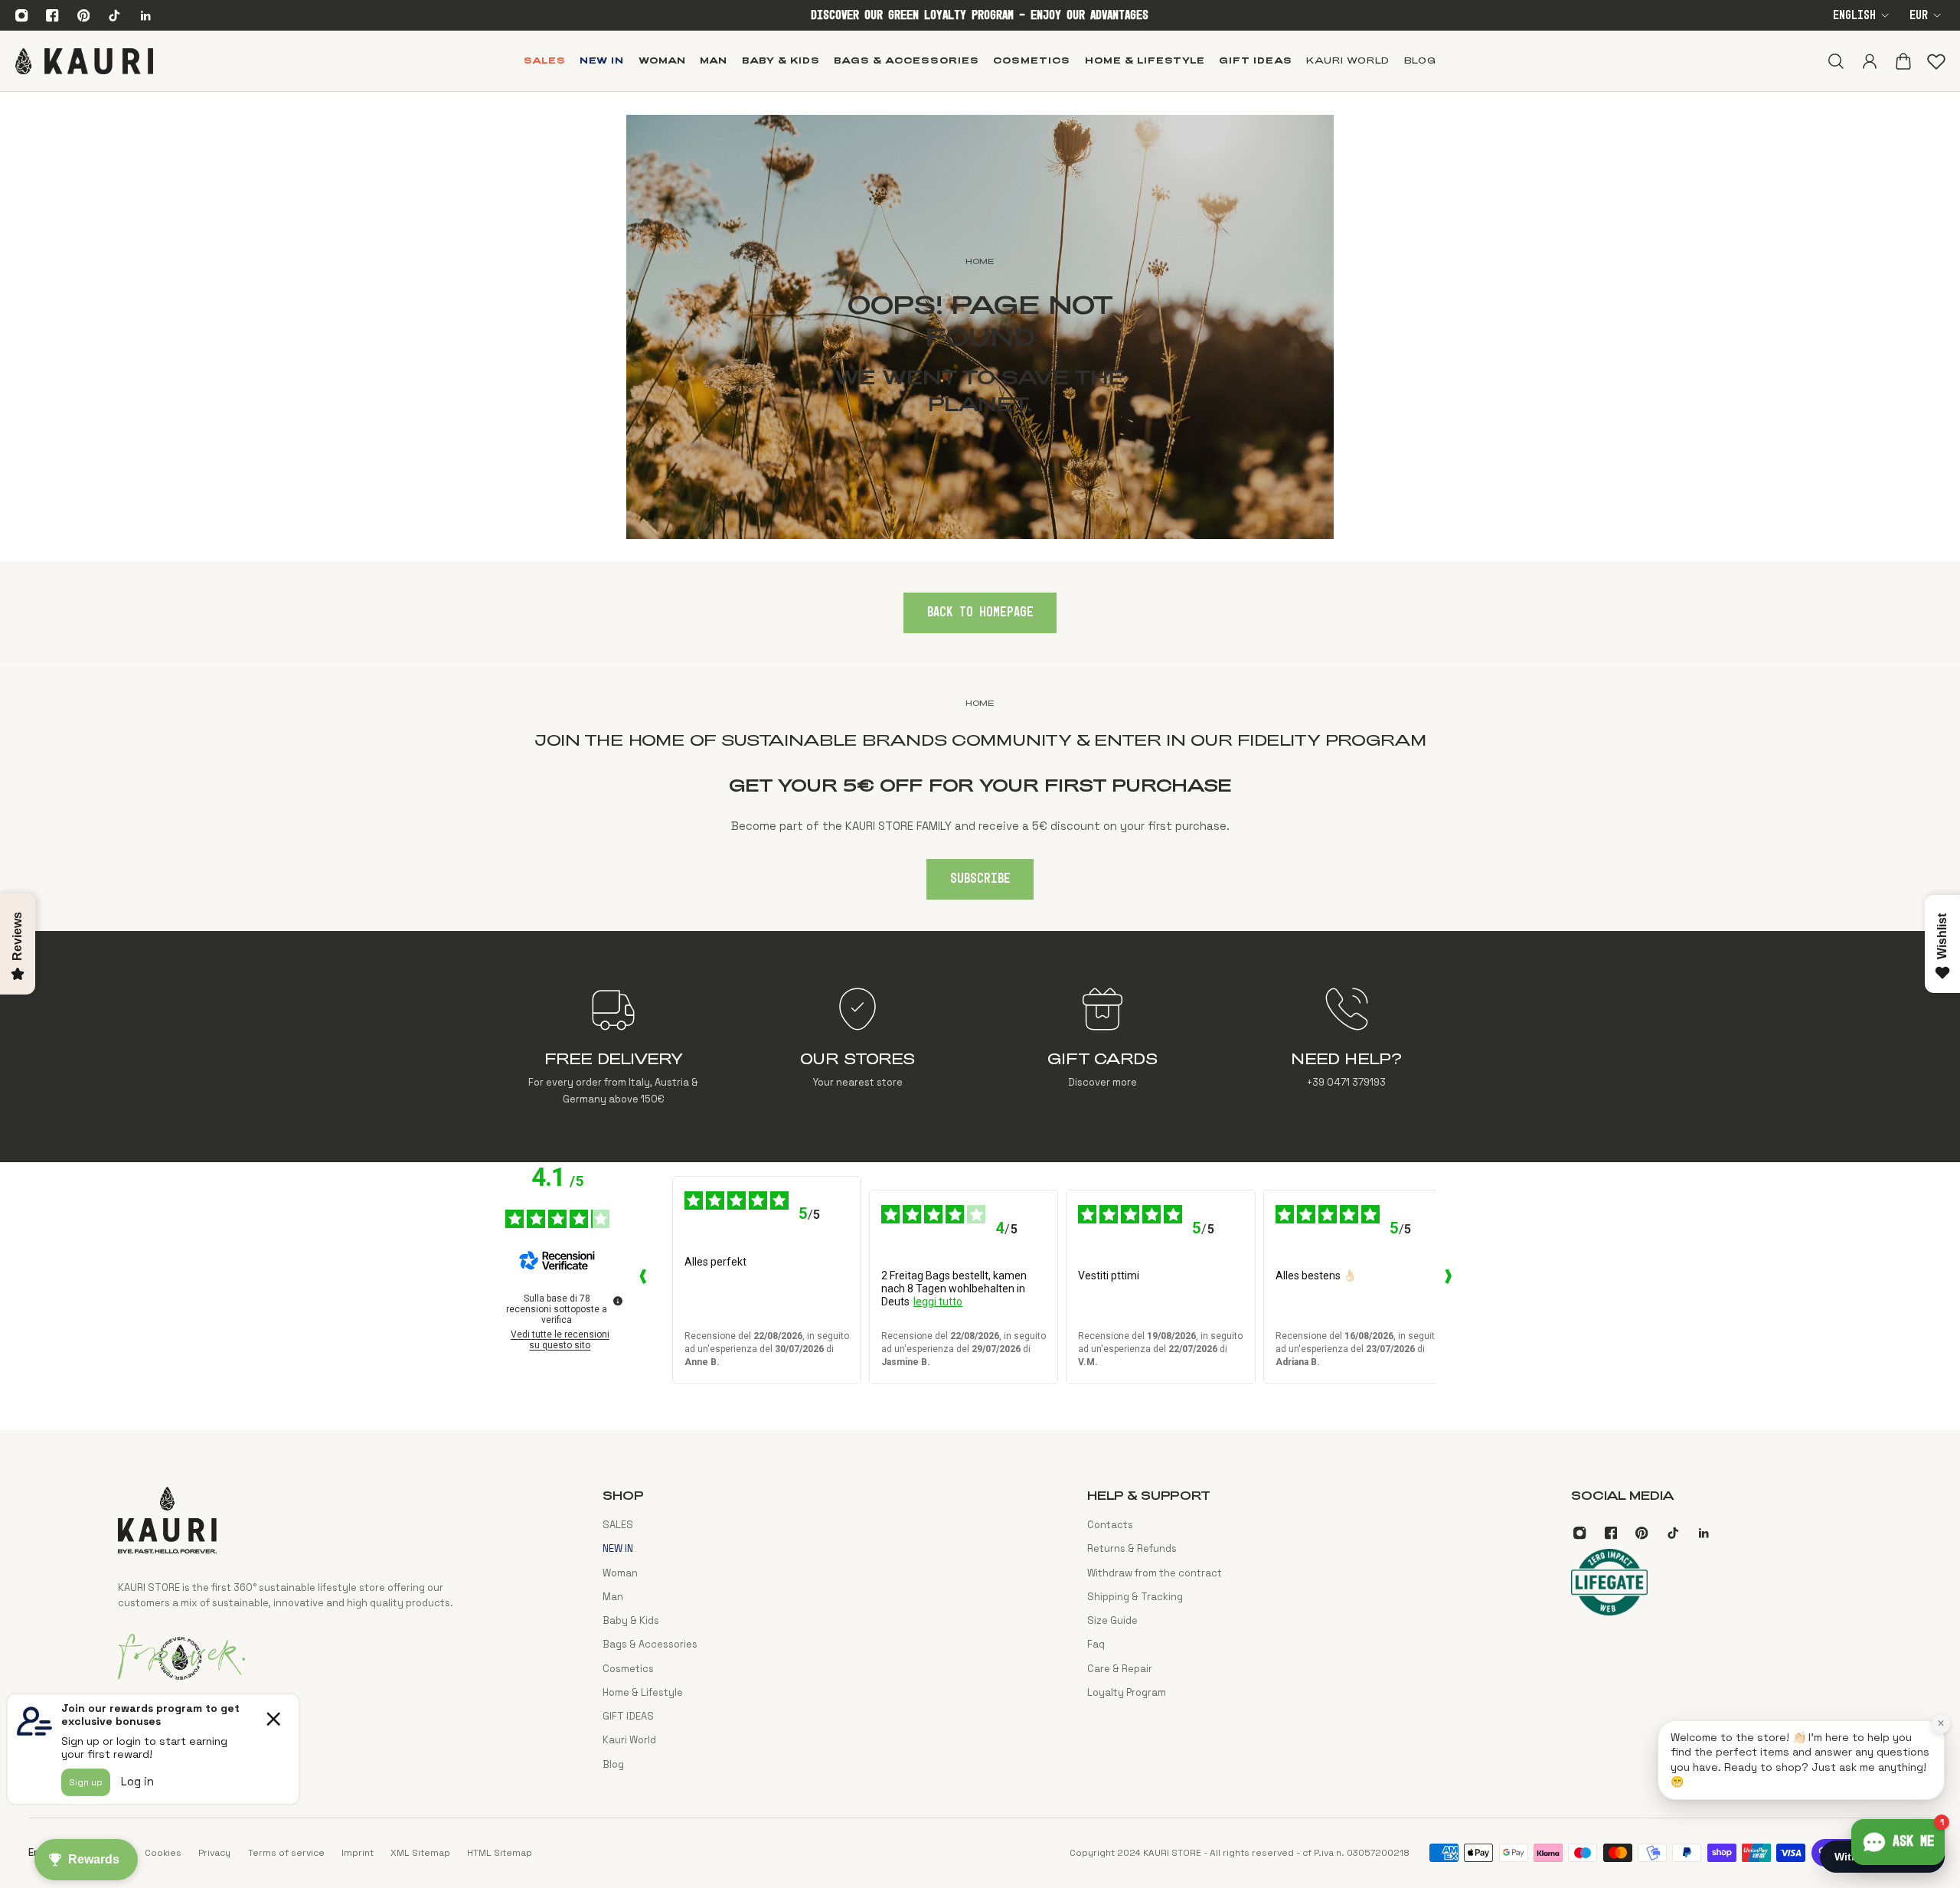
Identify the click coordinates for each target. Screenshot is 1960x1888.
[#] (980, 327)
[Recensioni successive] (1448, 1280)
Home (980, 703)
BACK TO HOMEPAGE (980, 612)
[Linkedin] (145, 15)
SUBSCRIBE (980, 879)
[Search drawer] (1835, 60)
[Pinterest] (83, 15)
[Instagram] (21, 15)
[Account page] (1869, 60)
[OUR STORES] (858, 1047)
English (1854, 16)
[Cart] (1903, 60)
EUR (1919, 16)
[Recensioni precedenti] (643, 1280)
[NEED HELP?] (1346, 1047)
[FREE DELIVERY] (614, 1047)
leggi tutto (938, 1302)
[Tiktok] (114, 15)
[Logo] (84, 60)
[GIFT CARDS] (1102, 1047)
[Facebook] (53, 15)
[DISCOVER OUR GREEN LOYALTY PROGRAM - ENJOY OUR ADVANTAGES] (980, 16)
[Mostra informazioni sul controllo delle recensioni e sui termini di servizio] (618, 1301)
